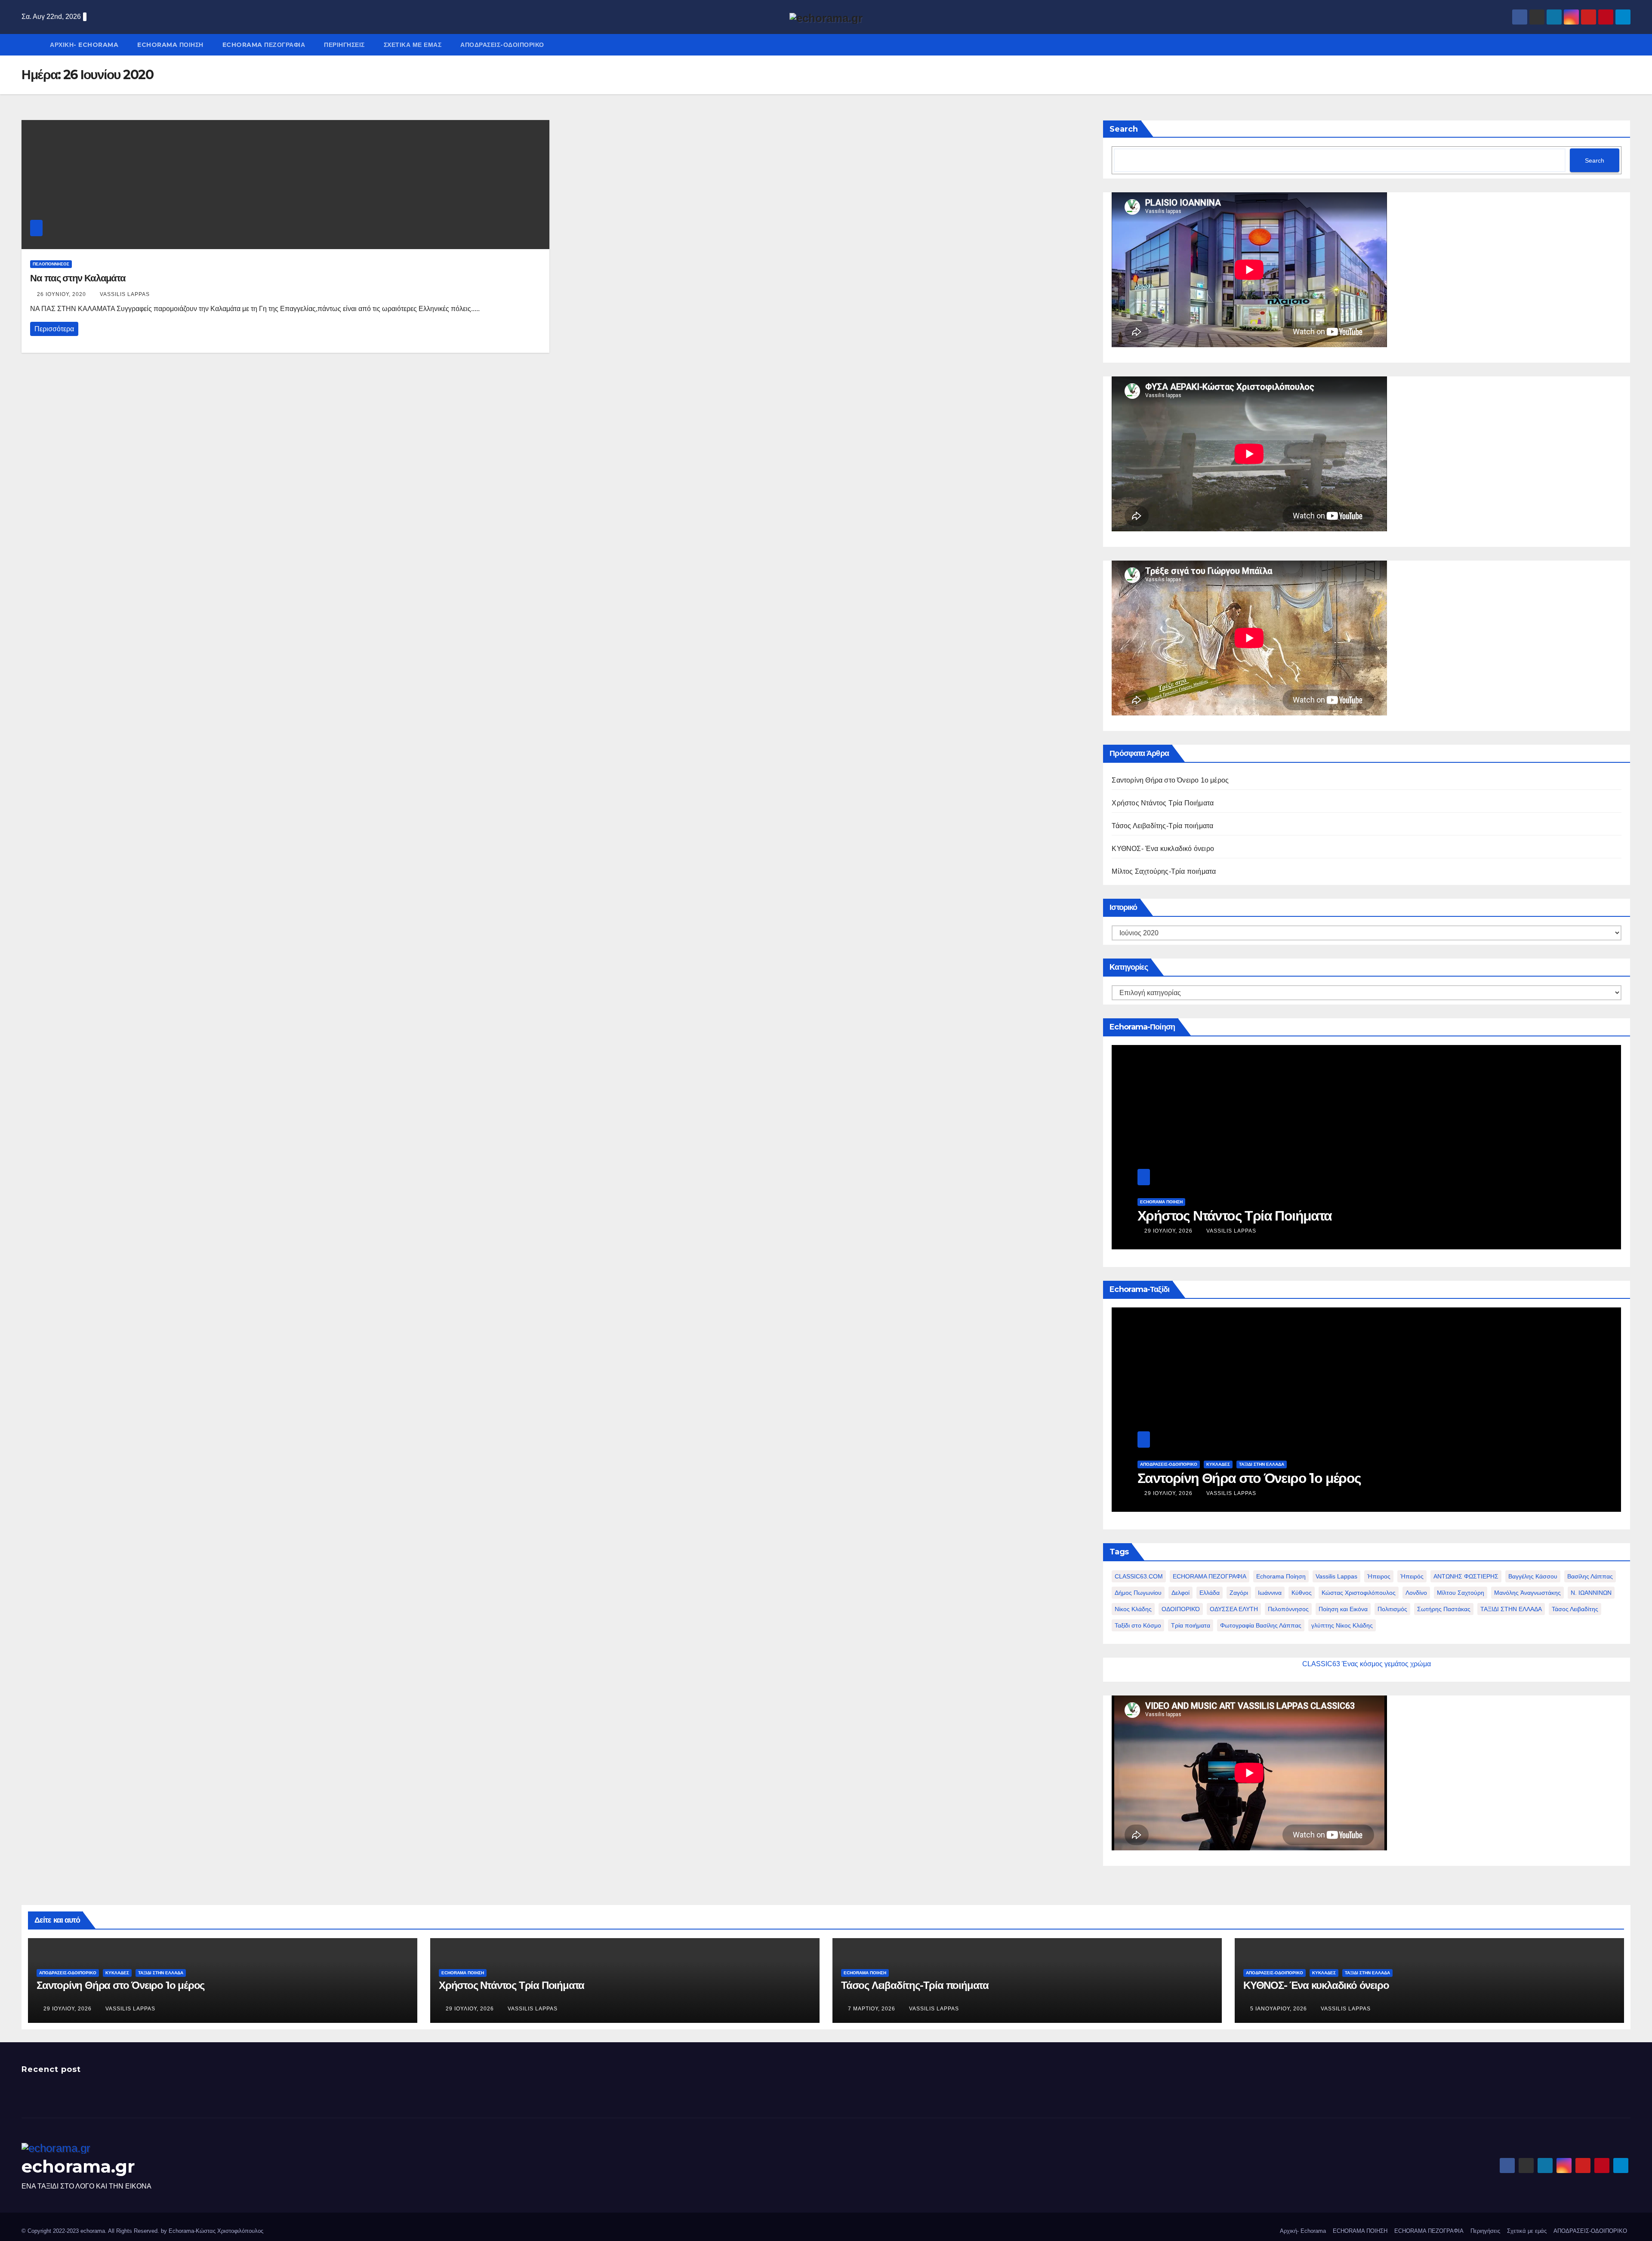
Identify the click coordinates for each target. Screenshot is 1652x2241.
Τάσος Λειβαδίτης (1575, 1609)
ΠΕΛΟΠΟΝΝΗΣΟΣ (51, 264)
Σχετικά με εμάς (413, 45)
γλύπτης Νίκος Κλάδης (1342, 1625)
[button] (1626, 45)
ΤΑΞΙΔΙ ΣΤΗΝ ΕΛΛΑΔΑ (1511, 1609)
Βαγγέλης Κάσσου (1533, 1576)
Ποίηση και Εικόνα (1343, 1609)
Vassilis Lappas (125, 294)
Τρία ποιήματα (1191, 1625)
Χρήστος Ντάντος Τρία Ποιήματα (1163, 803)
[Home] (31, 38)
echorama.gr (78, 2166)
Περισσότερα (54, 329)
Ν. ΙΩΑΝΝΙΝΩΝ (1591, 1593)
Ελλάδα (1210, 1593)
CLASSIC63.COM (1139, 1576)
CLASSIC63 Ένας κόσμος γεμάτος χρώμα (1367, 1664)
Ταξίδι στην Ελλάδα (1262, 1464)
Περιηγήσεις (344, 45)
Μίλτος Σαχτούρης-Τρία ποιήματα (1164, 871)
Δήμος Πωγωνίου (1138, 1593)
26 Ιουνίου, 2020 (62, 294)
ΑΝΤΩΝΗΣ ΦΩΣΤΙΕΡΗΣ (1466, 1576)
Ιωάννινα (1270, 1593)
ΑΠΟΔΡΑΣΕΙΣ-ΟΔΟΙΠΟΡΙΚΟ (502, 45)
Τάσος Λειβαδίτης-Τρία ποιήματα (1162, 826)
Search (1124, 129)
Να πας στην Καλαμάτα (78, 278)
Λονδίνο (1416, 1593)
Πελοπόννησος (1288, 1609)
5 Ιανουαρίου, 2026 (1279, 2009)
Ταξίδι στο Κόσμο (1138, 1625)
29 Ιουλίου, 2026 (1169, 1231)
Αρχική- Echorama (84, 45)
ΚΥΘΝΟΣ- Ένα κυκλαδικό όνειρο (1163, 849)
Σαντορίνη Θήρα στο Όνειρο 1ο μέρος (1170, 780)
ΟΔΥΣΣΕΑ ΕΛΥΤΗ (1234, 1609)
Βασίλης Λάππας (1590, 1576)
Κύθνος (1302, 1593)
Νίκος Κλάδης (1133, 1609)
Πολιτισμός (1392, 1609)
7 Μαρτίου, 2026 (872, 2009)
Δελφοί (1180, 1593)
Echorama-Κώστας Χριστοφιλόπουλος (216, 2231)
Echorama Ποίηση (1281, 1576)
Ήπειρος (1379, 1576)
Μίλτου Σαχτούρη (1461, 1593)
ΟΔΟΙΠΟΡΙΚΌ (1181, 1609)
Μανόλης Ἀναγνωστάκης (1527, 1593)
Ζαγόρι (1239, 1593)
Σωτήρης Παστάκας (1444, 1609)
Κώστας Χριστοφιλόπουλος (1359, 1593)
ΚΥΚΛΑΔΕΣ (1218, 1464)
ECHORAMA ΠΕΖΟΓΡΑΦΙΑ (264, 45)
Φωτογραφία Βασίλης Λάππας (1261, 1625)
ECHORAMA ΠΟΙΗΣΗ (170, 45)
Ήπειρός (1412, 1576)
